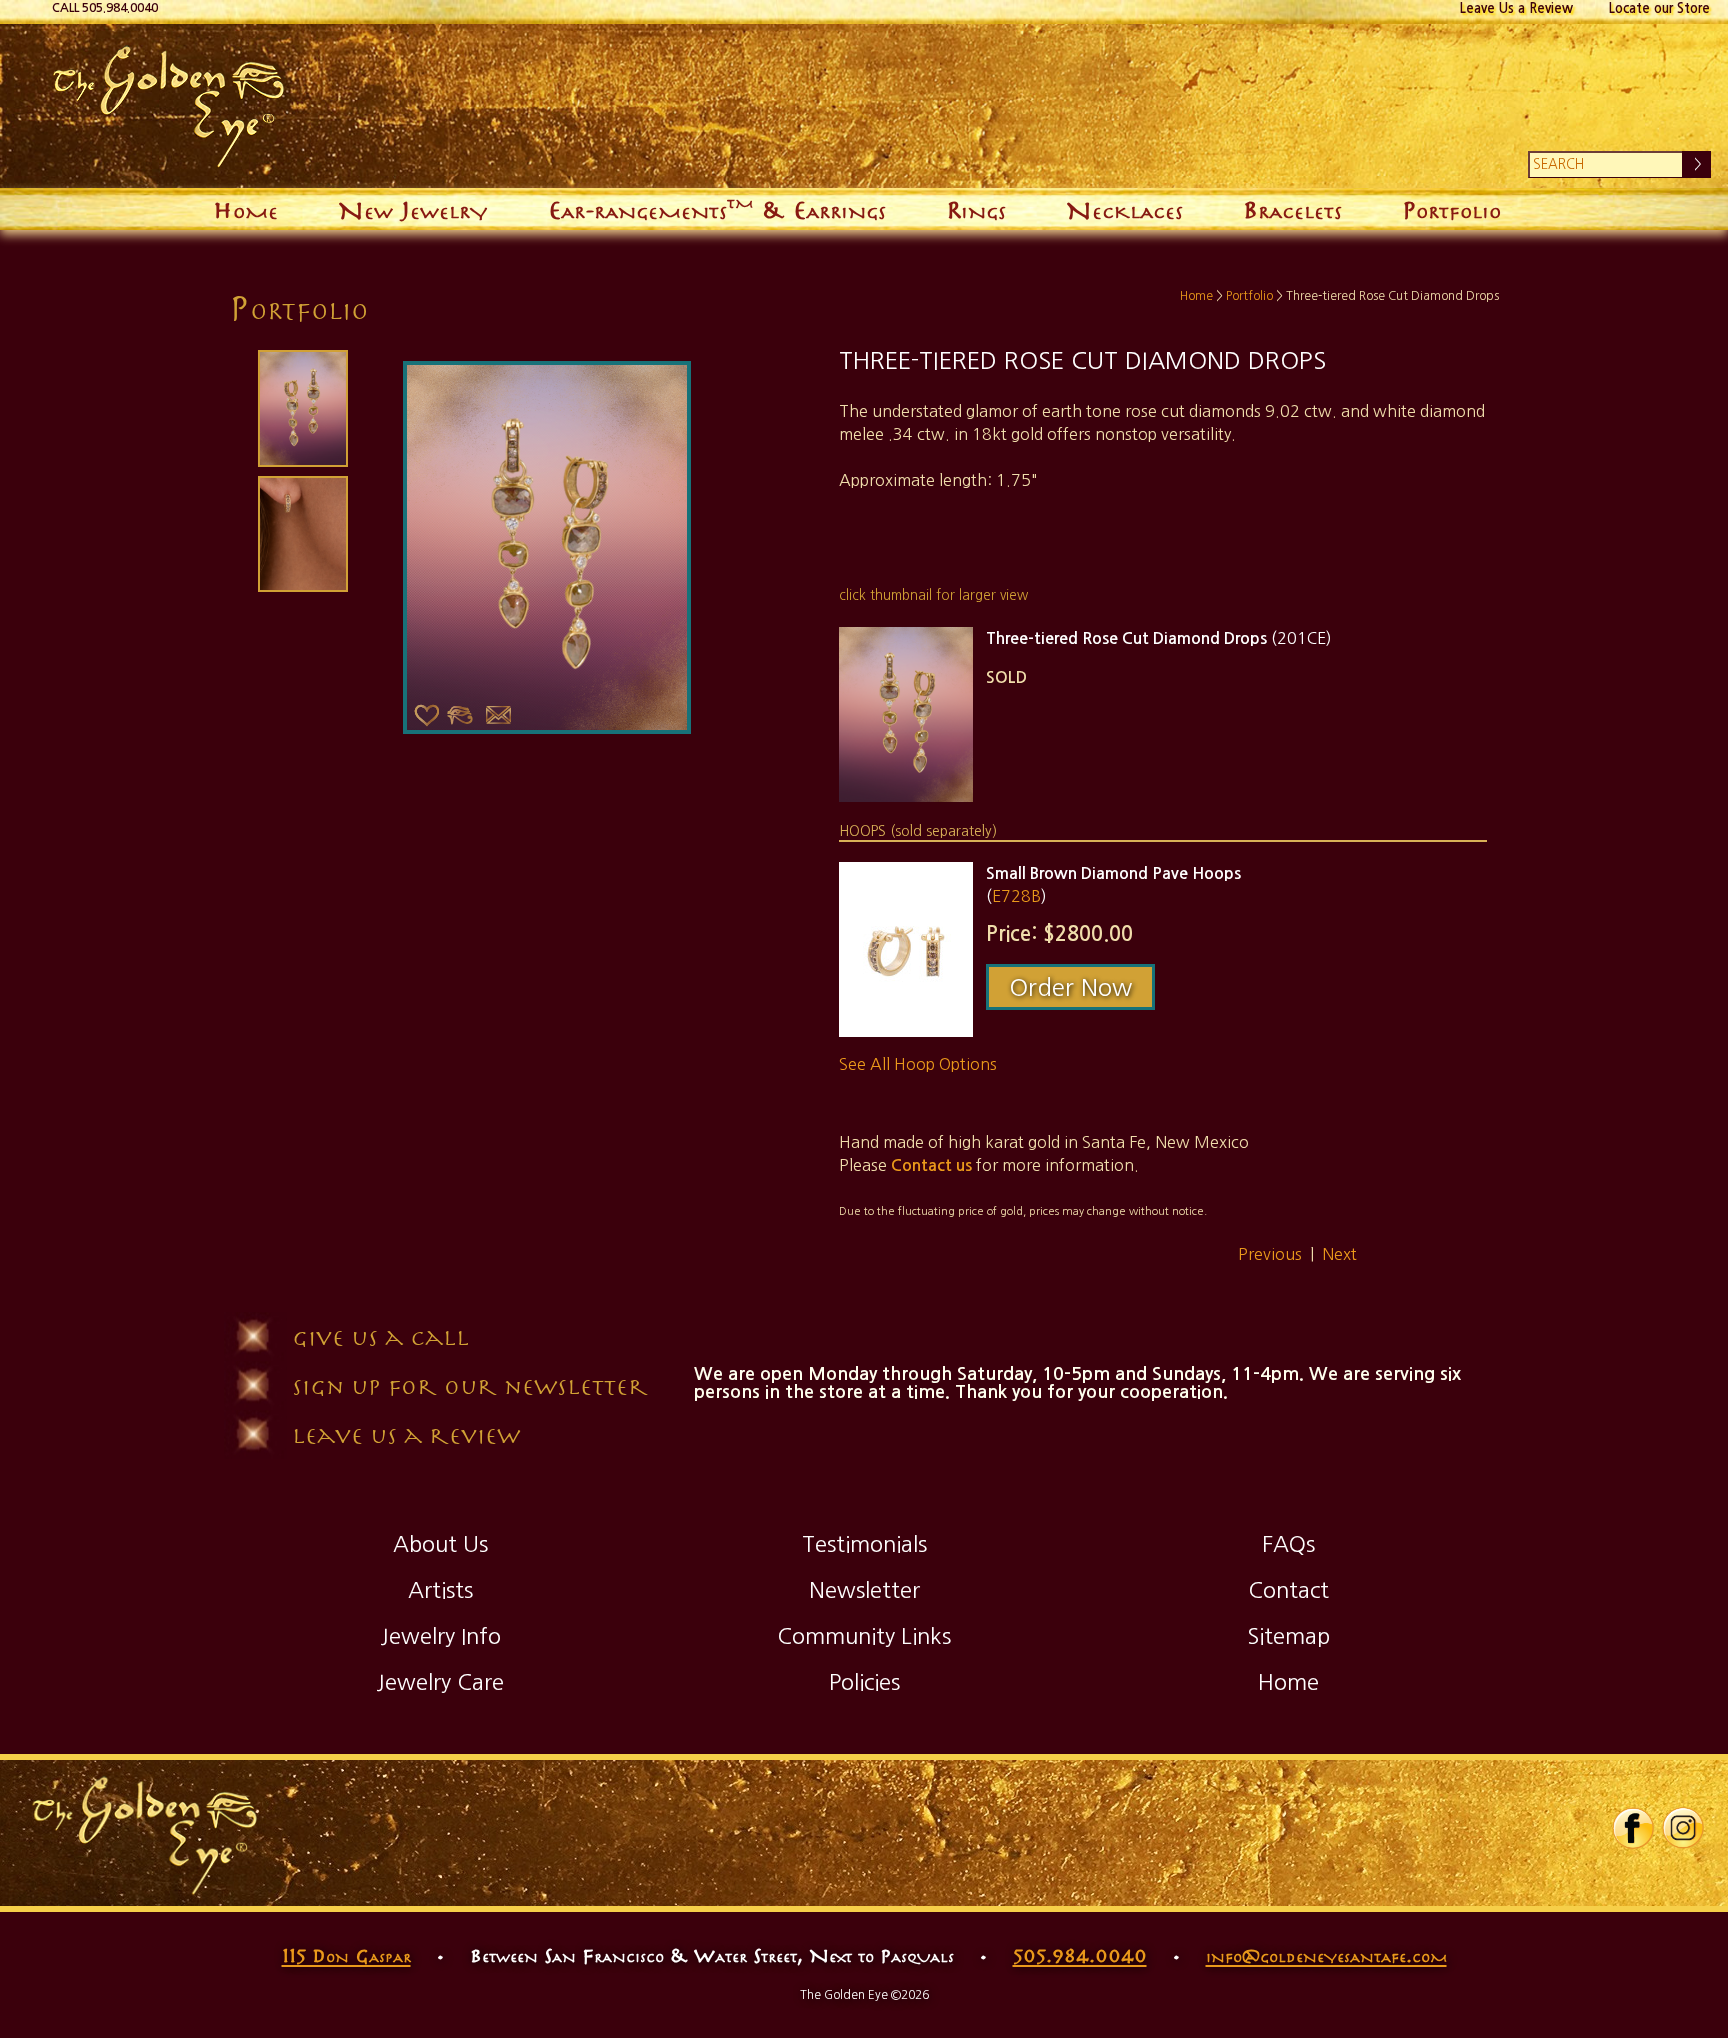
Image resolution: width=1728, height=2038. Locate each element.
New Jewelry (412, 208)
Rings (976, 208)
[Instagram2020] (1683, 1845)
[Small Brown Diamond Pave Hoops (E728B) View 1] (906, 949)
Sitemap (1288, 1636)
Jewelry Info (440, 1636)
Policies (864, 1682)
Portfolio (1451, 208)
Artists (440, 1590)
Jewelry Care (440, 1682)
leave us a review (406, 1434)
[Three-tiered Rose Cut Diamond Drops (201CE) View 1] (906, 714)
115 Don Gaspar (346, 1955)
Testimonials (864, 1544)
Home (245, 208)
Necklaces (1124, 208)
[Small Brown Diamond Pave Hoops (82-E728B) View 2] (301, 534)
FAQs (1288, 1544)
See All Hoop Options (918, 1064)
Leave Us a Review (1516, 8)
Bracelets (1292, 208)
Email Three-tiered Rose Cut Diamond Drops (498, 715)
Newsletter (864, 1590)
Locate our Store (1659, 8)
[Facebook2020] (1633, 1845)
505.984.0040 (1080, 1955)
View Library (460, 715)
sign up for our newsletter (470, 1385)
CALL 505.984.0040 (105, 8)
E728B (1016, 896)
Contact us (931, 1165)
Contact (1288, 1590)
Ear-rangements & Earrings (717, 206)
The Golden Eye (635, 106)
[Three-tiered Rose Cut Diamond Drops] (301, 408)
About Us (440, 1544)
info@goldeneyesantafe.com (1326, 1955)
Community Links (864, 1636)
